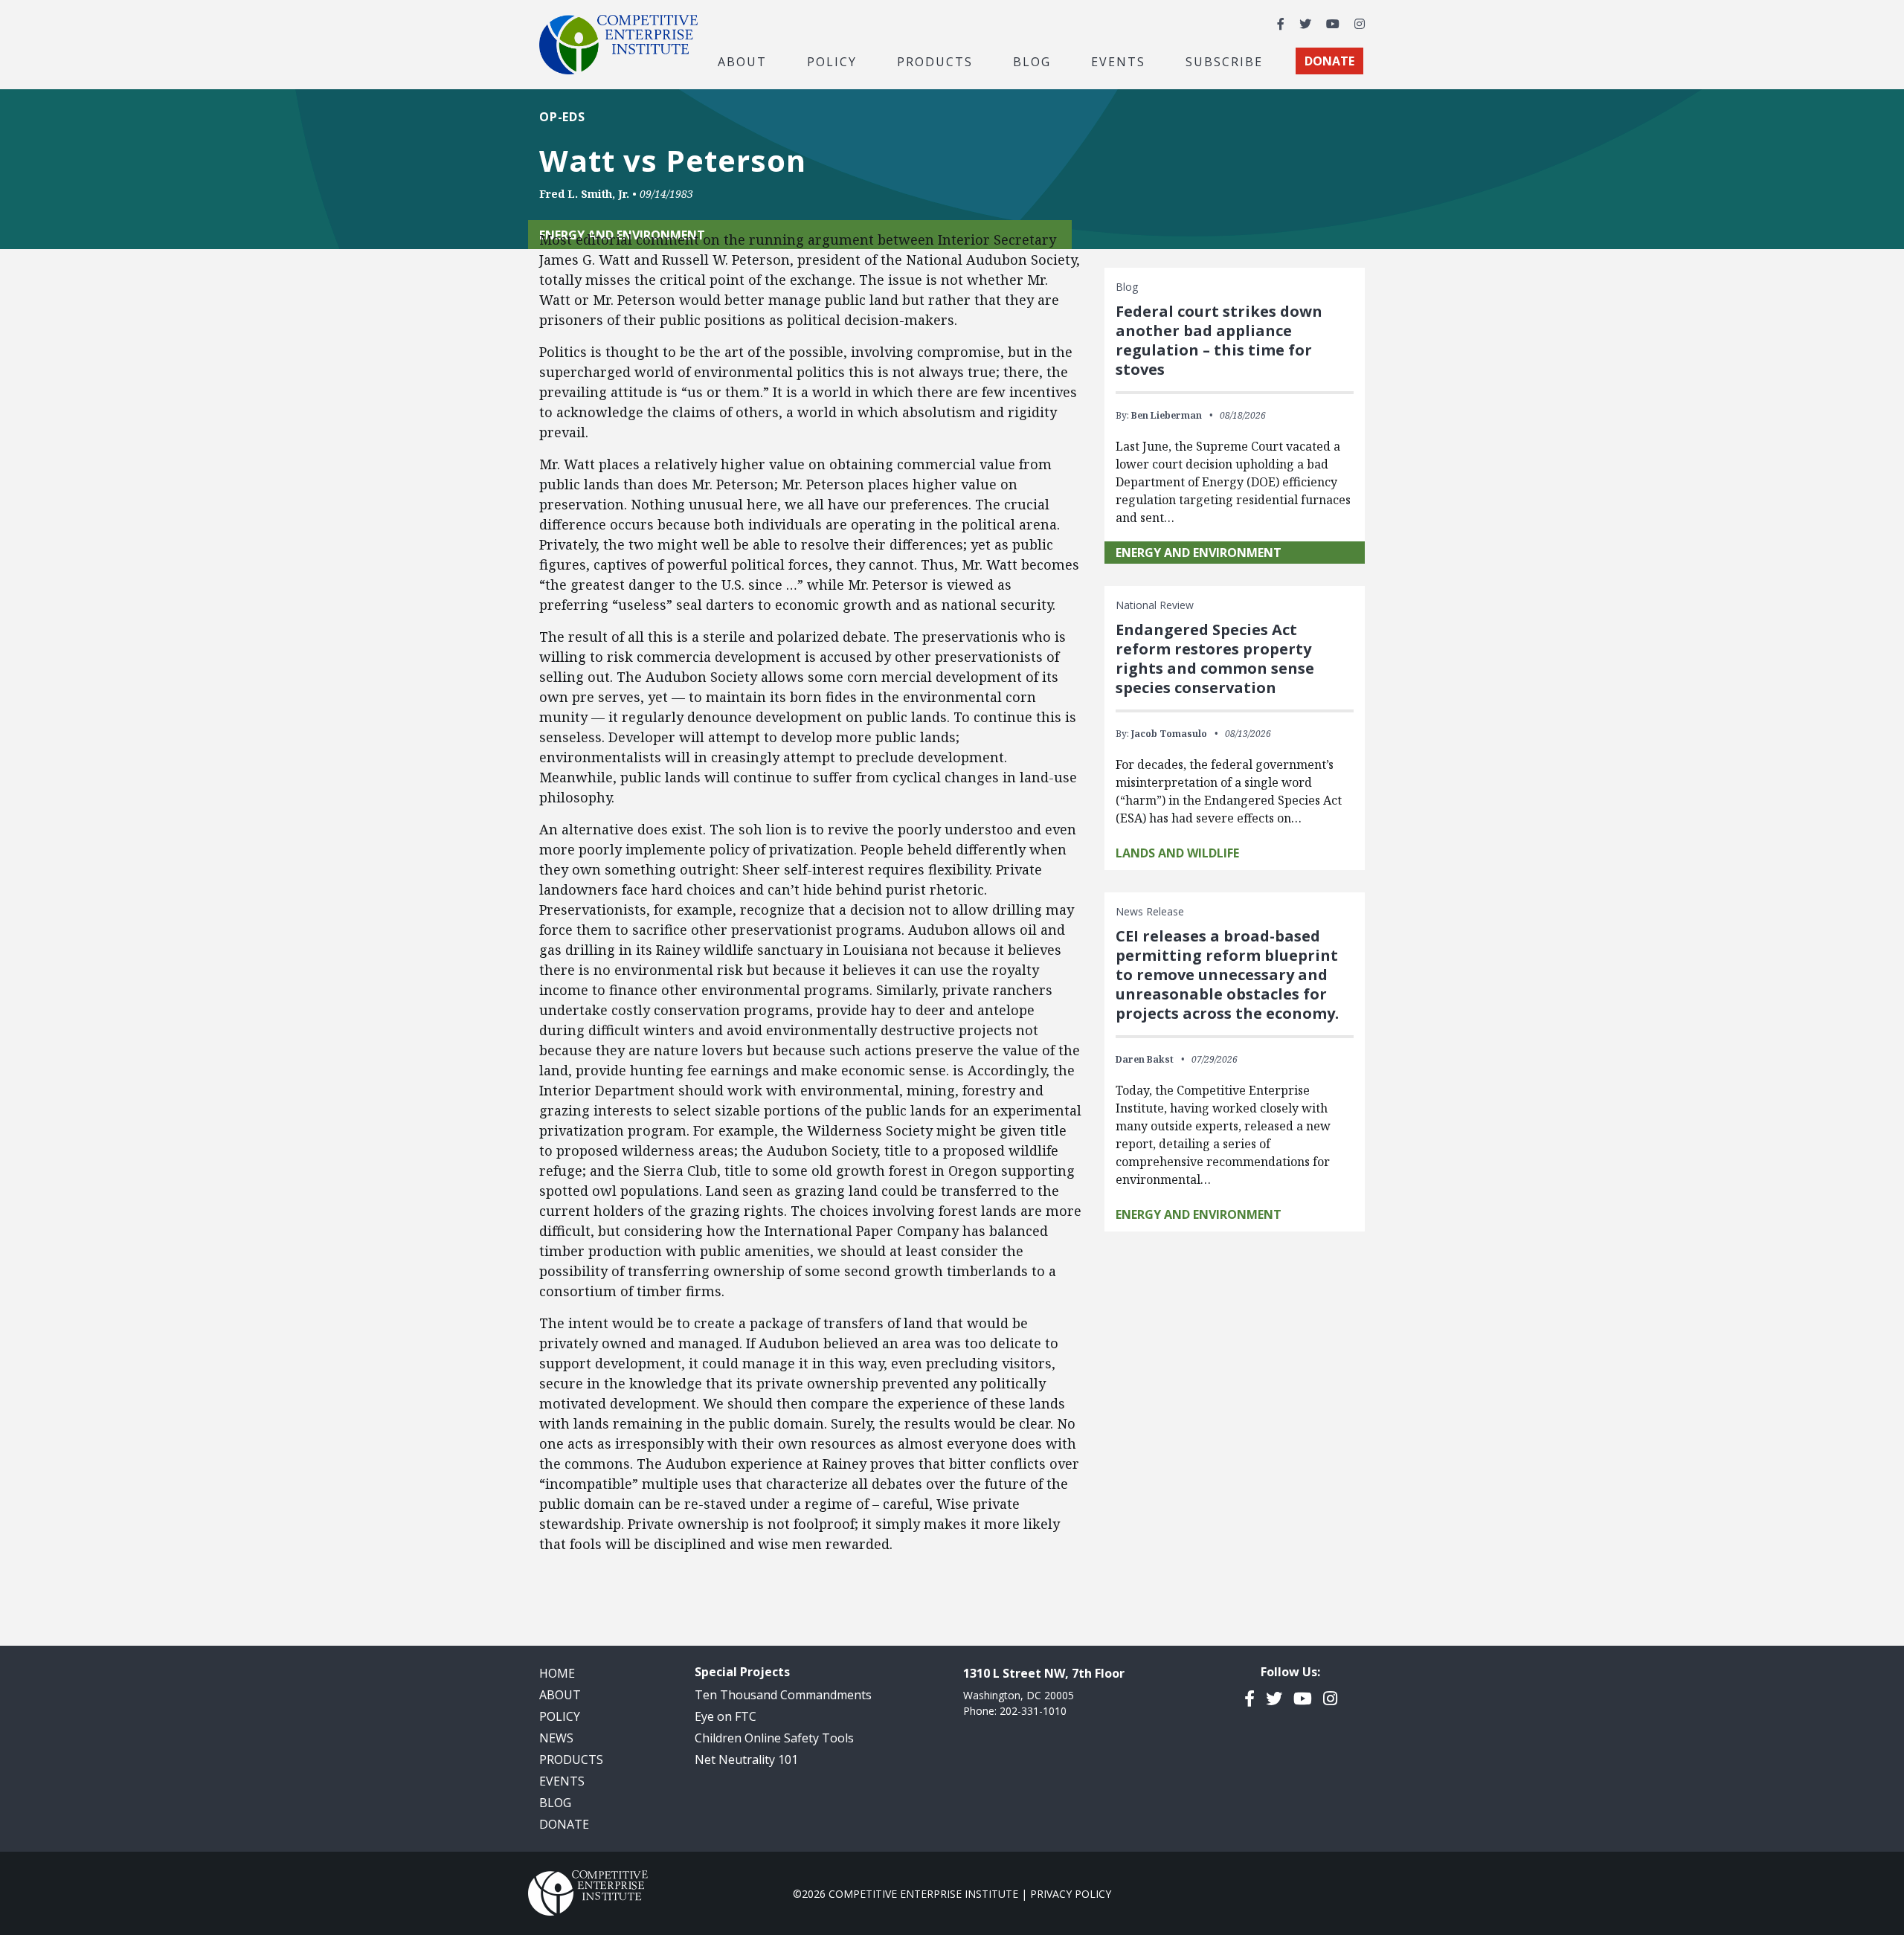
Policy (560, 1716)
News (556, 1738)
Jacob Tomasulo (1169, 734)
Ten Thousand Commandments (783, 1695)
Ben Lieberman (1167, 415)
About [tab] (742, 61)
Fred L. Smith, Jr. (584, 194)
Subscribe (1224, 61)
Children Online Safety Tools (774, 1738)
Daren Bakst (1145, 1059)
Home (557, 1673)
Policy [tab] (832, 61)
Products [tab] (935, 61)
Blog (1032, 61)
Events (1118, 61)
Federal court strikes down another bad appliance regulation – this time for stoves (1219, 340)
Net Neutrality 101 (746, 1759)
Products (571, 1759)
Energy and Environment (1199, 553)
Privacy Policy (1071, 1894)
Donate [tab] (1329, 61)
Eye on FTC (726, 1716)
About (560, 1695)
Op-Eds (562, 117)
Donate (564, 1824)
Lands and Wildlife (1177, 853)
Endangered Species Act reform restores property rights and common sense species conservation (1215, 659)
